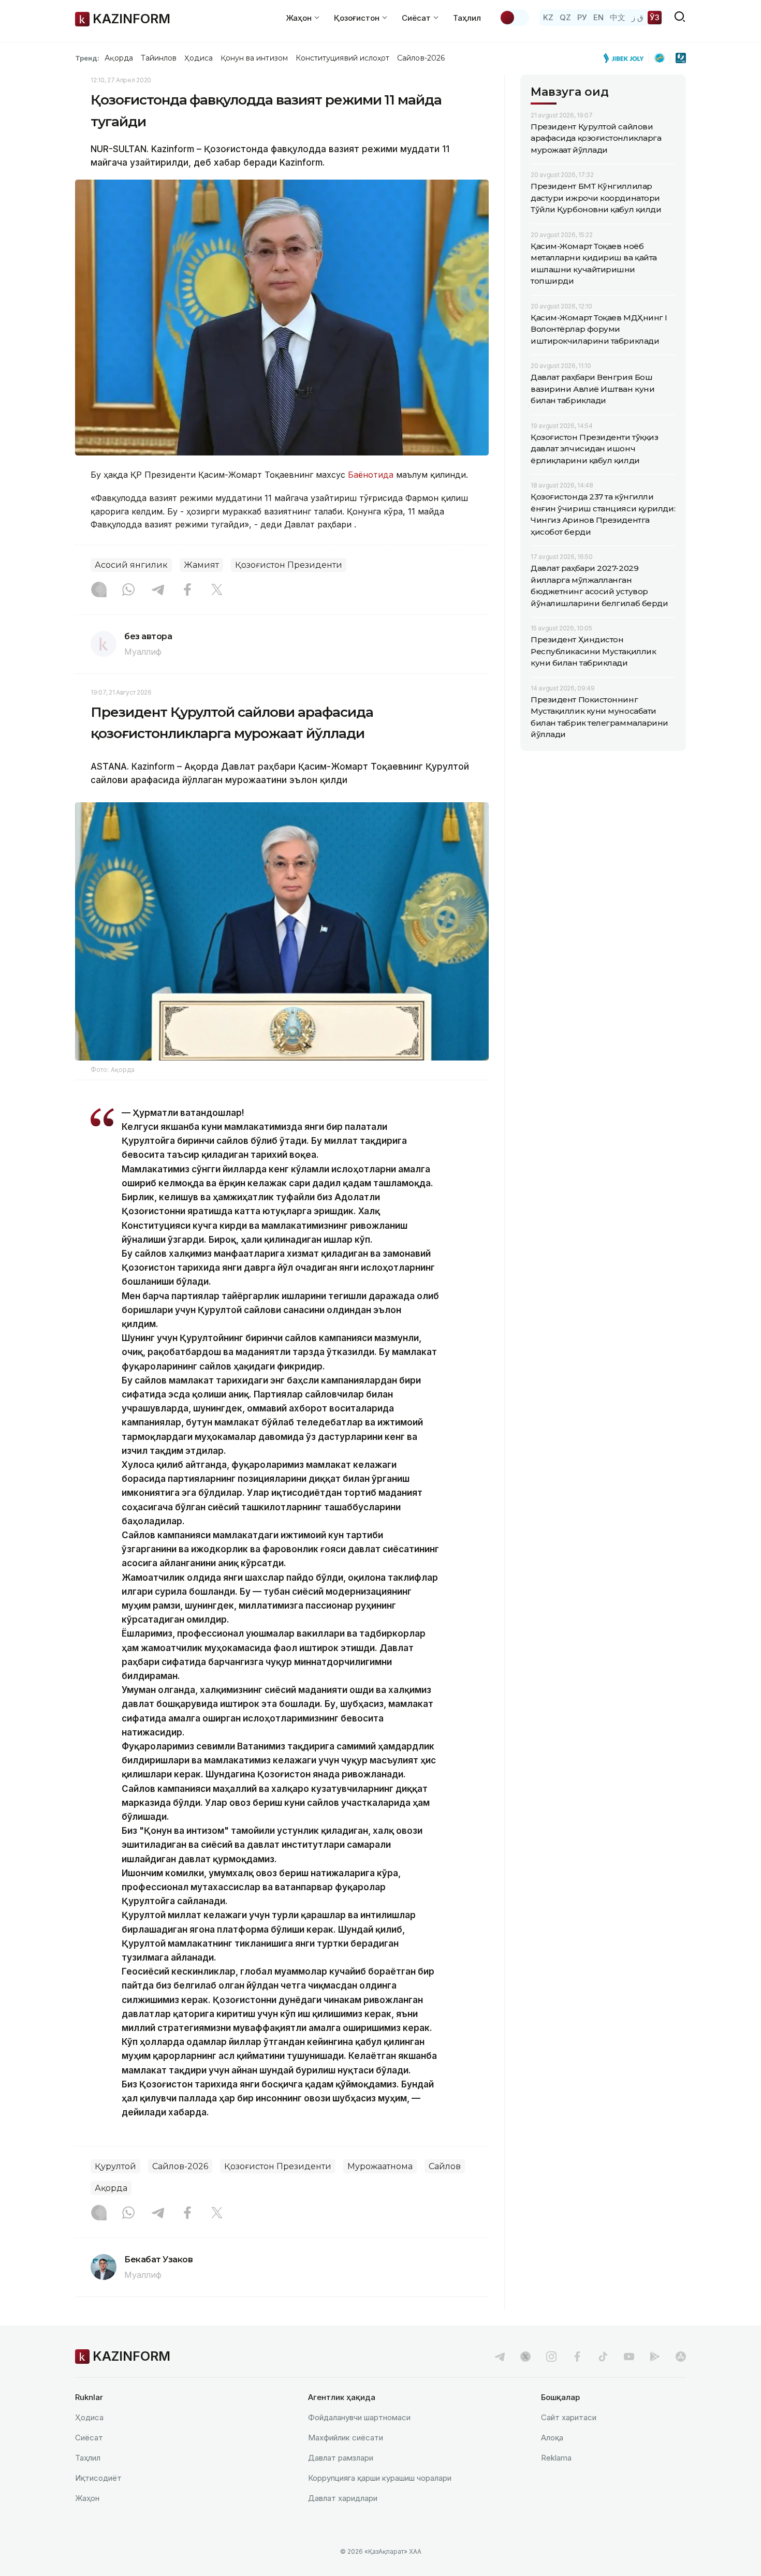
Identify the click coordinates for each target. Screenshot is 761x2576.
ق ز (638, 17)
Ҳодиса (198, 58)
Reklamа (556, 2458)
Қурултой (115, 2166)
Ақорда (119, 58)
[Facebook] (187, 591)
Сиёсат (89, 2438)
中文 (618, 17)
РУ (582, 17)
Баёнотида (371, 475)
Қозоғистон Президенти (289, 565)
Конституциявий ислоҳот (342, 58)
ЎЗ (655, 17)
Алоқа (552, 2438)
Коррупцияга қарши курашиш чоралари (380, 2478)
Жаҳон (87, 2498)
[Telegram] (158, 591)
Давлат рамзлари (341, 2458)
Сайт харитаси (569, 2417)
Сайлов (445, 2166)
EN (598, 17)
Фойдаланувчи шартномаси (359, 2417)
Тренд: (87, 58)
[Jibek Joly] (626, 58)
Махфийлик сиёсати (346, 2438)
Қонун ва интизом (254, 58)
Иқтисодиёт (98, 2478)
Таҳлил (467, 18)
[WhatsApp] (128, 591)
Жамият (201, 565)
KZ (548, 17)
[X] (217, 591)
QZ (565, 17)
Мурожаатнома (380, 2166)
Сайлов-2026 (421, 58)
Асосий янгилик (131, 565)
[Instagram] (99, 591)
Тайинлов (159, 58)
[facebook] (577, 2357)
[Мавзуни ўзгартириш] (514, 18)
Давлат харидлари (343, 2498)
